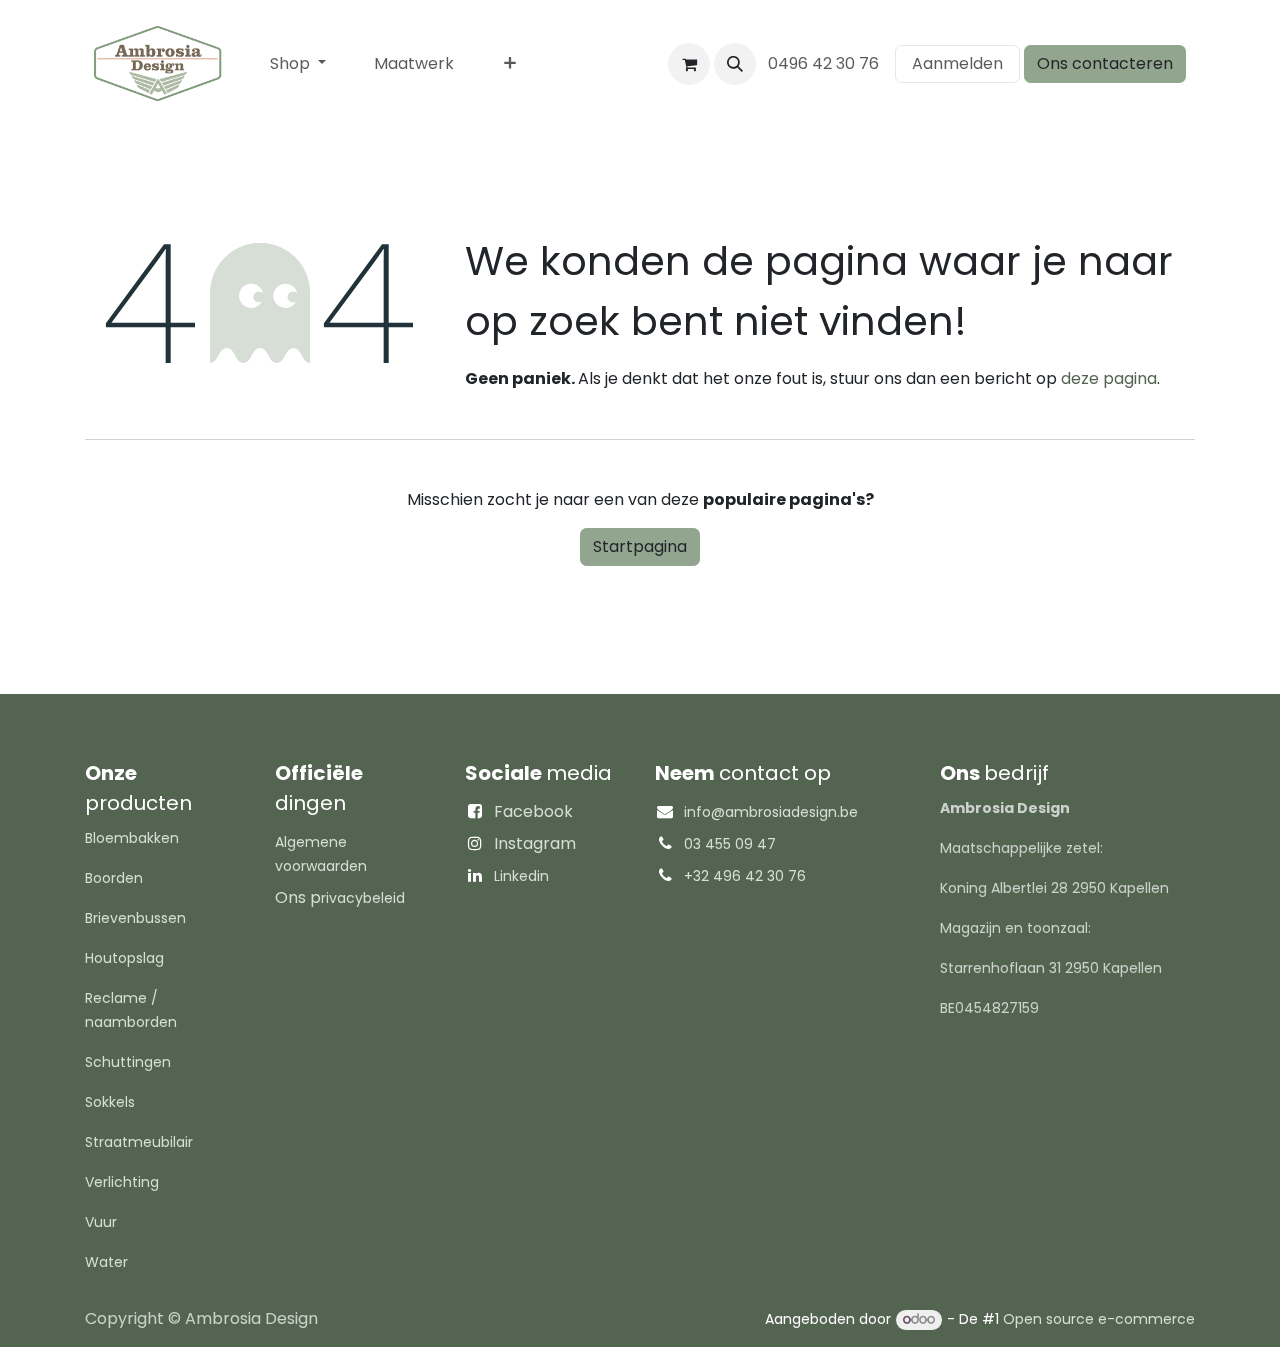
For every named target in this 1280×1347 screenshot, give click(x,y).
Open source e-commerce (1099, 1319)
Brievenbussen (135, 918)
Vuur (101, 1222)
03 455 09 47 (730, 844)
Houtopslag (124, 958)
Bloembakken (132, 838)
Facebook (533, 811)
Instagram (535, 843)
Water (106, 1262)
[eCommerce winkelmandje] (689, 64)
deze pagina (1109, 378)
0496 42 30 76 (825, 63)
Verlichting (122, 1182)
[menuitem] (298, 64)
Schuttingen (128, 1062)
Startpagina (640, 546)
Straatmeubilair (139, 1142)
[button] (735, 64)
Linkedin (521, 876)
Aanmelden (957, 63)
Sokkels (110, 1102)
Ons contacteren (1105, 63)
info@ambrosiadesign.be (771, 812)
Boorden (114, 878)
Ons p (340, 897)
